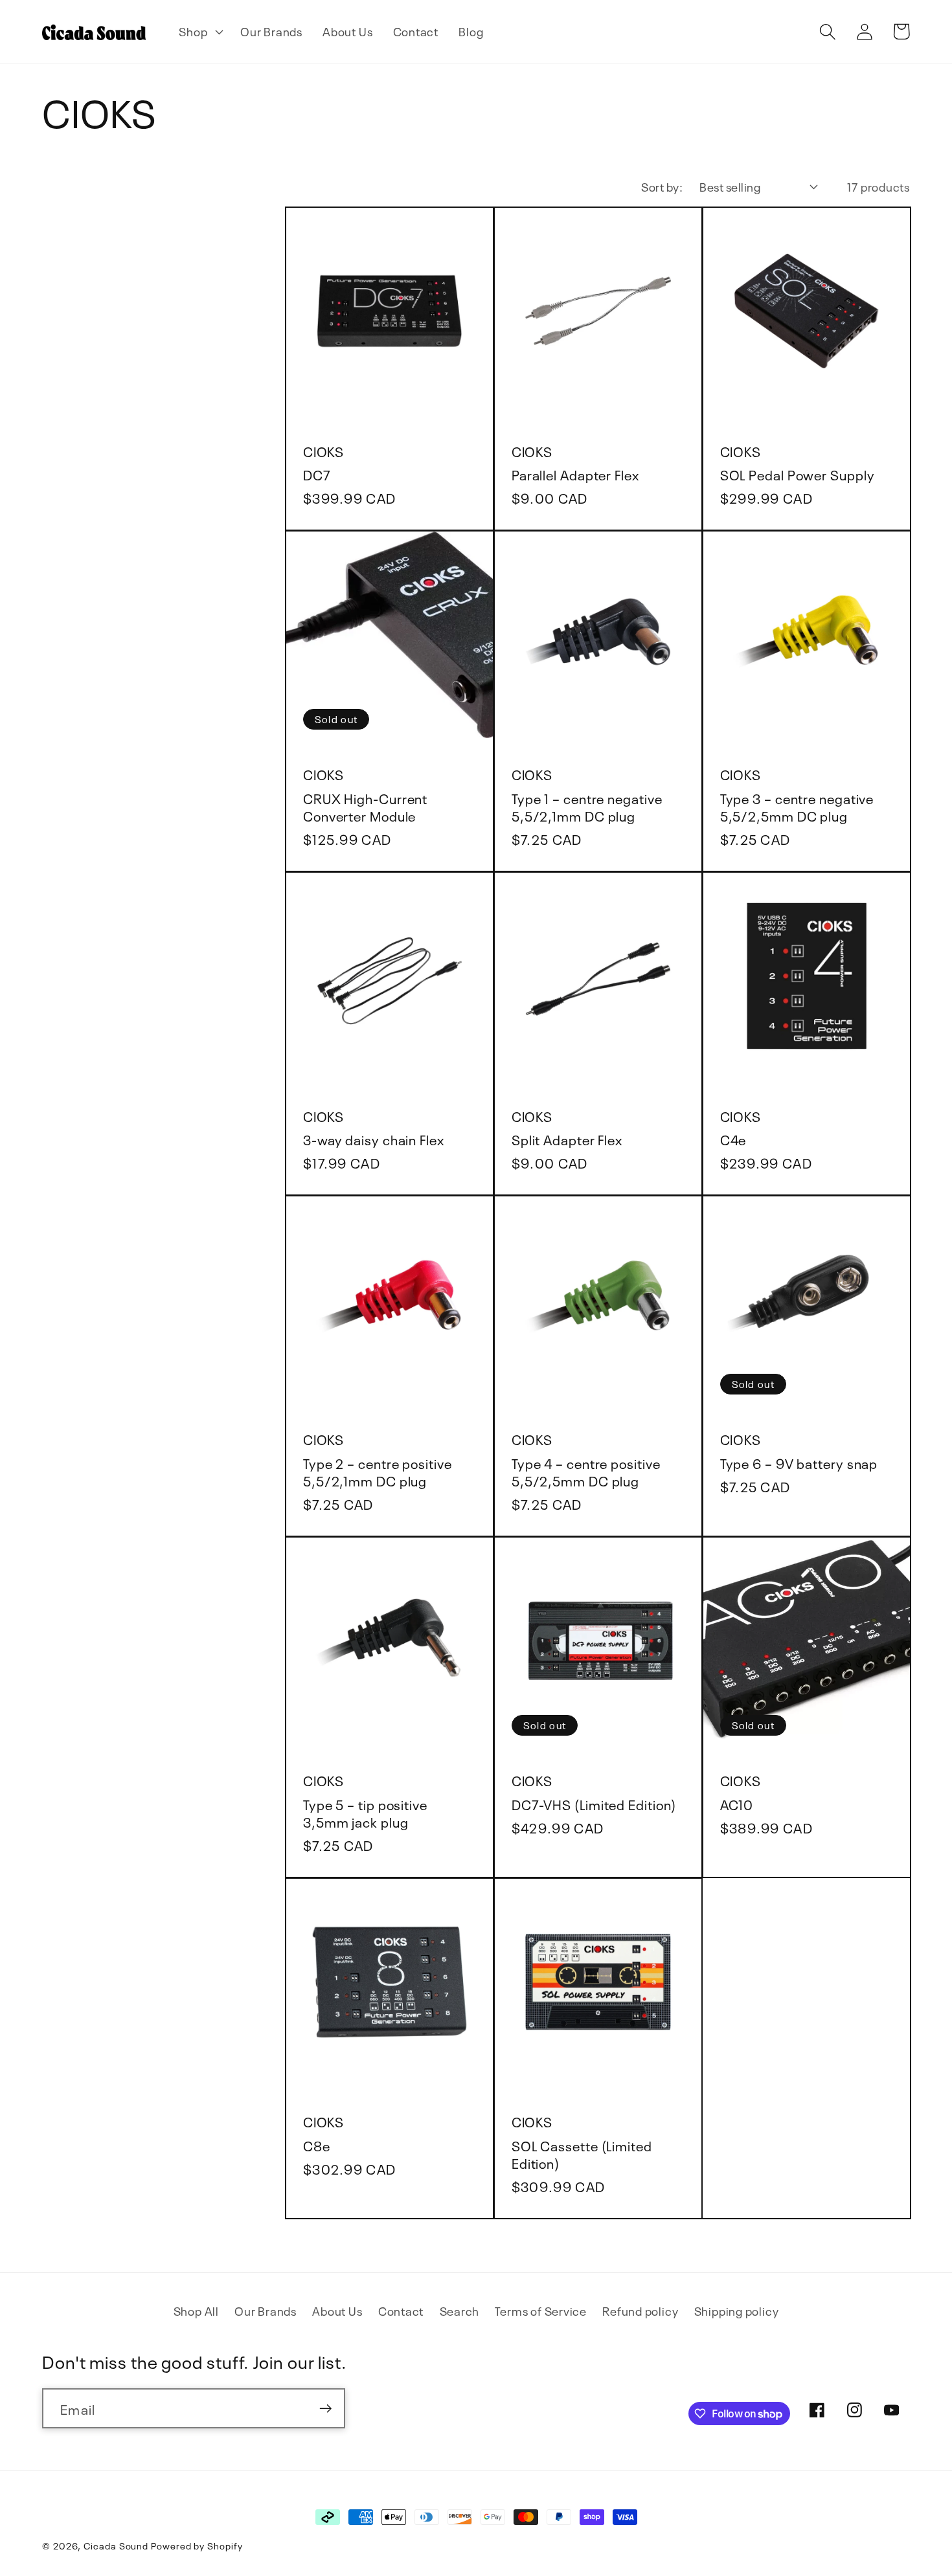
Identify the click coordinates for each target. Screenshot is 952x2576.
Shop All (196, 2310)
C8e (317, 2145)
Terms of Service (540, 2310)
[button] (200, 32)
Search (460, 2310)
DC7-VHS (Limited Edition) (594, 1803)
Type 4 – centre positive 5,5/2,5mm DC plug (586, 1471)
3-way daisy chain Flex (374, 1138)
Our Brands (266, 2310)
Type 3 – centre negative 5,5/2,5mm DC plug (797, 806)
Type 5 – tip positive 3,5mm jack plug (365, 1812)
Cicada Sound (116, 2545)
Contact (401, 2310)
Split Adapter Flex (567, 1138)
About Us (337, 2310)
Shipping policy (737, 2310)
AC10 (737, 1803)
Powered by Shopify (197, 2545)
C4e (733, 1138)
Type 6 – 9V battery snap (799, 1462)
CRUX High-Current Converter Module (365, 806)
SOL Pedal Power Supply (798, 474)
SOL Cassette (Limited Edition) (582, 2153)
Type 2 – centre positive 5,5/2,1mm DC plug (378, 1471)
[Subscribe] (325, 2409)
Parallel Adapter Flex (575, 474)
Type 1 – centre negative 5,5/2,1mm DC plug (587, 806)
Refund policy (640, 2310)
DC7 (317, 474)
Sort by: (662, 186)
